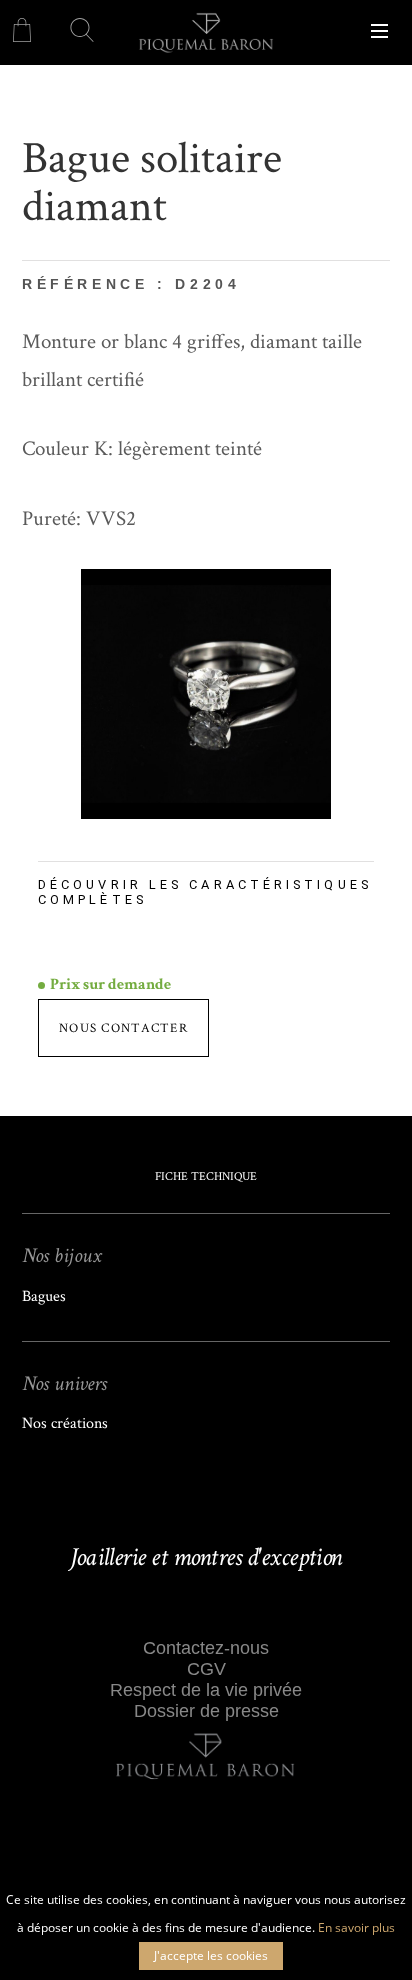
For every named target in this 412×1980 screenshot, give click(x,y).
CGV (206, 1669)
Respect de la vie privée (206, 1690)
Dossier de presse (206, 1711)
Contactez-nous (206, 1648)
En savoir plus (356, 1927)
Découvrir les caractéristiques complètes (205, 892)
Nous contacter (123, 1028)
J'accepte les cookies (211, 1955)
